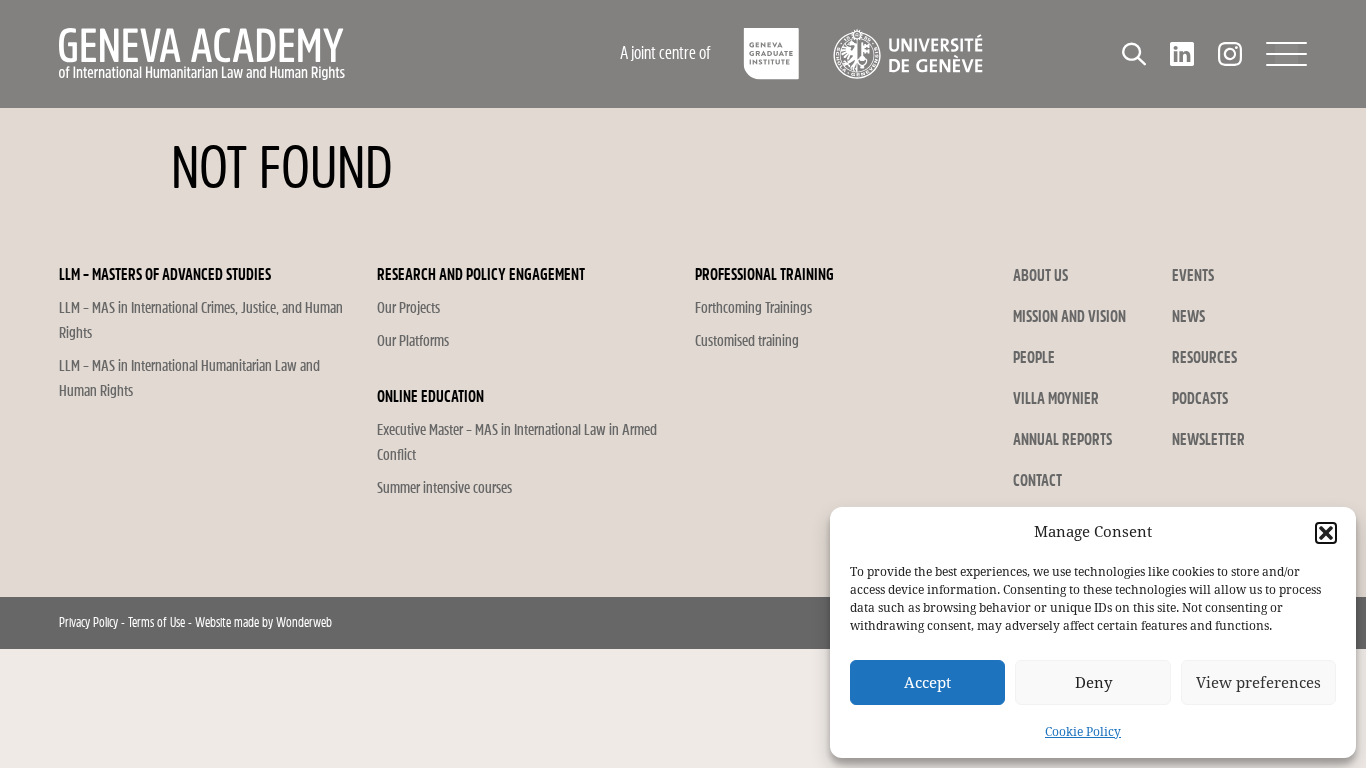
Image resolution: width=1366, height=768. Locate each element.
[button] (1326, 533)
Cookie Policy (1083, 732)
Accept (927, 683)
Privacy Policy (88, 622)
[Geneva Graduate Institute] (771, 54)
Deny (1093, 683)
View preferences (1258, 683)
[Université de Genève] (907, 54)
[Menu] (1286, 54)
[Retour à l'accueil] (288, 54)
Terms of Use (156, 622)
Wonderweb (304, 622)
